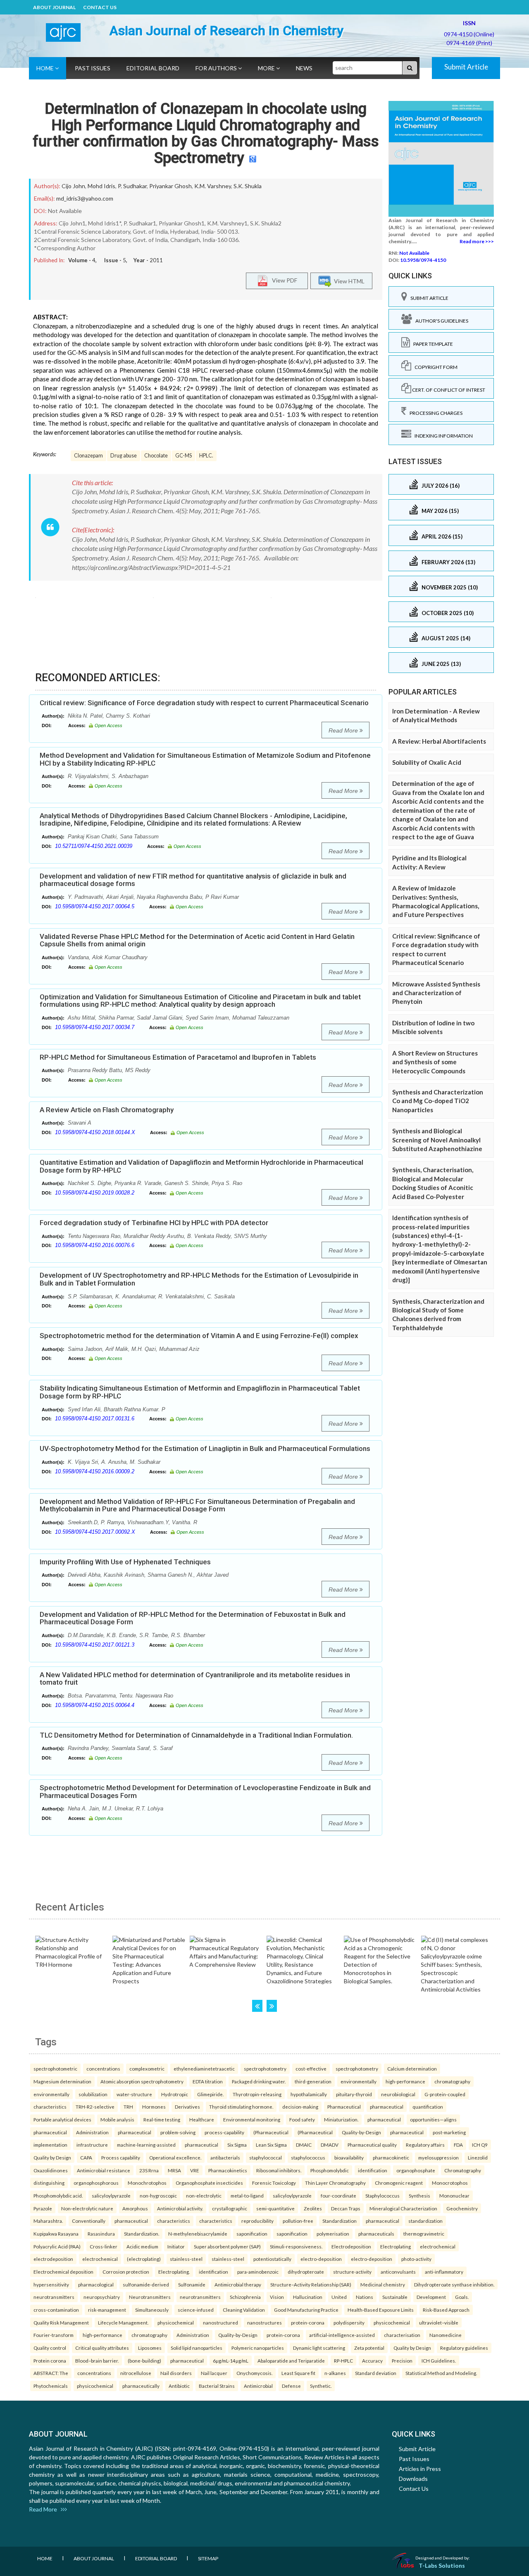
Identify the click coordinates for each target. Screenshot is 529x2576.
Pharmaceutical (344, 2107)
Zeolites (313, 2208)
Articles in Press (420, 2469)
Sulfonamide (192, 2284)
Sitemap (208, 2558)
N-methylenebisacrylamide (198, 2234)
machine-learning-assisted (146, 2145)
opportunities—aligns (433, 2119)
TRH (128, 2107)
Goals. (462, 2297)
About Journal (54, 7)
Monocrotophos (450, 2183)
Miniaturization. (341, 2119)
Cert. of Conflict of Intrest (448, 390)
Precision (402, 2361)
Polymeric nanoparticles (258, 2348)
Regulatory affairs (425, 2145)
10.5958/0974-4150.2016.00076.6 (95, 1245)
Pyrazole (43, 2208)
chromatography (452, 2081)
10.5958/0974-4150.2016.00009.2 (95, 1471)
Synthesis (419, 2195)
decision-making (300, 2107)
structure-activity (352, 2272)
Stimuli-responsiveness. (296, 2246)
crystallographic (230, 2208)
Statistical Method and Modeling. (441, 2373)
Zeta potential (369, 2348)
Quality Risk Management (61, 2322)
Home (46, 68)
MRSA (174, 2170)
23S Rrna (149, 2170)
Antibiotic (179, 2386)
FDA (458, 2145)
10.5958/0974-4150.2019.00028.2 (95, 1193)
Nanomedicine (446, 2335)
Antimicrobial (258, 2386)
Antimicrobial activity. (180, 2208)
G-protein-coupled (445, 2094)
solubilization (93, 2094)
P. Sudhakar (132, 186)
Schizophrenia (245, 2297)
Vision (277, 2297)
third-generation (313, 2081)
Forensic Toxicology (274, 2183)
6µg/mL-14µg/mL (231, 2361)
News (304, 68)
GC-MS (183, 456)
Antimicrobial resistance (104, 2170)
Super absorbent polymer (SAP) (227, 2246)
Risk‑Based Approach (446, 2310)
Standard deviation (376, 2373)
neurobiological (398, 2094)
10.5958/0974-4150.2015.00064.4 (95, 1705)
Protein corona (50, 2361)
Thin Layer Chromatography (335, 2183)
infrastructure (92, 2145)
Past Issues (93, 68)
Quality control (50, 2348)
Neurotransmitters (150, 2297)
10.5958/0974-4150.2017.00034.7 (95, 1027)
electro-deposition (321, 2259)
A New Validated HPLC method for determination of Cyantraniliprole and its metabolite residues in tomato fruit (195, 1679)
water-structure (134, 2094)
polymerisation (333, 2234)
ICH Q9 (480, 2145)
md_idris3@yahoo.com (85, 198)
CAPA (86, 2157)
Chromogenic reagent (399, 2183)
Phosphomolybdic (330, 2170)
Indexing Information (442, 436)
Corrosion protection (126, 2272)
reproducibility (257, 2221)
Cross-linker (104, 2246)
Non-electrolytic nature (87, 2208)
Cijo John (73, 186)
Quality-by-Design (361, 2132)
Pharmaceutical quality (372, 2145)
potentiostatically (272, 2259)
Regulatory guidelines (464, 2348)
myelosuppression (438, 2157)
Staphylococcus (382, 2195)
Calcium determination (412, 2068)
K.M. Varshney (213, 186)
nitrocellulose (136, 2373)
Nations (365, 2297)
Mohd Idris (101, 186)
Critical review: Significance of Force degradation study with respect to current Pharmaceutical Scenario (204, 703)
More (267, 68)
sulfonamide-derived (146, 2284)
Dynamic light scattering (319, 2348)
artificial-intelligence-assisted (342, 2335)
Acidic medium (142, 2246)
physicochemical (176, 2322)
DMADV (330, 2145)
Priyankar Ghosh (170, 186)
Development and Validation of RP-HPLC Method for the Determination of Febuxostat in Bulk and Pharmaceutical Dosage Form (193, 1618)
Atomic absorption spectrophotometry (142, 2081)
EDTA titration (208, 2081)
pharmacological (96, 2284)
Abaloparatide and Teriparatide (291, 2361)
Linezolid (478, 2157)
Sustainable (395, 2297)
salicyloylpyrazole (111, 2195)
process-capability (224, 2132)
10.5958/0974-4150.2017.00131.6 (95, 1418)
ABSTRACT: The (51, 2373)
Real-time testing (162, 2119)
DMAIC (304, 2145)
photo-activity (416, 2259)
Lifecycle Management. (123, 2322)
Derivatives (187, 2107)
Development (431, 2297)
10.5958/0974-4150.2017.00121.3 (95, 1645)
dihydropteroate (306, 2272)
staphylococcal (266, 2157)
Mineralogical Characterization (403, 2208)
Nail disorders (176, 2373)
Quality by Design (52, 2157)
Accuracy (372, 2361)
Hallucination (308, 2297)
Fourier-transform (54, 2335)
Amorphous (135, 2208)
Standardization (340, 2221)
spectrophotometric (55, 2068)
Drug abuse (124, 456)
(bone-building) (144, 2361)
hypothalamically (309, 2094)
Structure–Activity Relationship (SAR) (311, 2284)
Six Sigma (237, 2145)
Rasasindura (101, 2234)
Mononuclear (454, 2195)
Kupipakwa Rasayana (56, 2234)
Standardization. (142, 2234)
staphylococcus (308, 2157)
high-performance (405, 2081)
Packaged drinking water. (259, 2081)
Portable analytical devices (62, 2119)
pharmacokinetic (391, 2157)
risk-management (107, 2310)
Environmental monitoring (252, 2119)
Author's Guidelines (440, 321)
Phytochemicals (51, 2386)
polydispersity (349, 2322)
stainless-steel (186, 2259)
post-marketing (449, 2132)
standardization (425, 2221)
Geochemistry (462, 2208)
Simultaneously (152, 2310)
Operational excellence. (175, 2157)
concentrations (103, 2068)
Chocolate (156, 456)
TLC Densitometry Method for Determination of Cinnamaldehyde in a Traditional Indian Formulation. (196, 1735)
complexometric (147, 2068)
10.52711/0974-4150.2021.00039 (94, 846)
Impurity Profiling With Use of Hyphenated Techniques (125, 1562)
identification (373, 2170)
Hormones (154, 2107)
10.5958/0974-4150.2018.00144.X (95, 1132)
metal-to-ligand (247, 2195)
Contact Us (100, 7)
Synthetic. (321, 2386)
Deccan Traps (346, 2208)
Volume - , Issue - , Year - (116, 260)
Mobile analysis (117, 2119)
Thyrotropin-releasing (257, 2094)
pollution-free (298, 2221)
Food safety (302, 2119)
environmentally (359, 2081)
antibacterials (225, 2157)
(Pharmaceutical (271, 2132)
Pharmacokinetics (228, 2170)
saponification (252, 2234)
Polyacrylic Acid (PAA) (57, 2246)
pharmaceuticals (376, 2234)
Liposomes (150, 2348)
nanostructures (264, 2322)
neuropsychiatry (102, 2297)
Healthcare (202, 2119)
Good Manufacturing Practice (306, 2310)
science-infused (196, 2310)
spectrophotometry (265, 2068)
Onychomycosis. (254, 2373)
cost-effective (311, 2068)
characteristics (50, 2107)
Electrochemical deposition (63, 2272)
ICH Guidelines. (439, 2361)
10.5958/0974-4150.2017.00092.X (95, 1532)
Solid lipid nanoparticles (197, 2348)
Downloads (413, 2479)
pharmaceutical (387, 2107)
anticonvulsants (398, 2272)
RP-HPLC (343, 2361)
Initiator (176, 2246)
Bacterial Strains (217, 2386)
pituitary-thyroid (354, 2094)
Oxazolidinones (51, 2170)
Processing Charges (434, 413)
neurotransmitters (54, 2297)
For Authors (217, 68)
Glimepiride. (210, 2094)
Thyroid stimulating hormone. (241, 2107)
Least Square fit (298, 2373)
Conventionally (89, 2221)
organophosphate (416, 2170)
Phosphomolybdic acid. (58, 2195)
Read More (344, 730)
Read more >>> (477, 241)
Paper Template (431, 344)
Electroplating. (174, 2272)
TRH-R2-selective (95, 2107)
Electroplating (396, 2246)
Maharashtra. (48, 2221)
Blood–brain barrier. (97, 2361)
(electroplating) (144, 2259)
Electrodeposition (351, 2246)
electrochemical (438, 2246)
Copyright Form (434, 367)
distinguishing (49, 2183)
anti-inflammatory (444, 2272)
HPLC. (206, 456)
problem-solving (178, 2132)
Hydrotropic (175, 2094)
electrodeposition (53, 2259)
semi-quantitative (275, 2208)
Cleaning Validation (244, 2310)
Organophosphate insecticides (209, 2183)
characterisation (402, 2335)
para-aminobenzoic (258, 2272)
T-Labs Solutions (442, 2565)
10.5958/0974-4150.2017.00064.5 (95, 906)
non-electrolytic (204, 2195)
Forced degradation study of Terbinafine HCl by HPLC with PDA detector (154, 1223)
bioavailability (349, 2157)
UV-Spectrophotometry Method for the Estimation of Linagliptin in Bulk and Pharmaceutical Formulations (205, 1448)
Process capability (121, 2157)
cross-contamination (56, 2310)
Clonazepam (88, 456)
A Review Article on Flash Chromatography (107, 1110)
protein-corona (308, 2322)
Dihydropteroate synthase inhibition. (454, 2284)
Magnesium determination (62, 2081)
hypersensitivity (51, 2284)
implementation (50, 2145)
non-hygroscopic (158, 2195)
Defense (291, 2386)
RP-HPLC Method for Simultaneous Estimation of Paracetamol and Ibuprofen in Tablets (178, 1057)
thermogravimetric (424, 2234)
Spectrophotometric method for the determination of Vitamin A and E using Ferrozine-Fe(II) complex (199, 1336)
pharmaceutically (141, 2386)
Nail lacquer (214, 2373)
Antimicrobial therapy (238, 2284)
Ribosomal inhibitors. (279, 2170)
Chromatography (463, 2170)
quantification (428, 2107)
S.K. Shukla (248, 186)
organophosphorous (96, 2183)
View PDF (283, 280)
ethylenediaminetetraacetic (204, 2068)
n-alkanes (335, 2373)
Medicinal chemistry (383, 2284)
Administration (92, 2132)
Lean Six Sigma (271, 2145)
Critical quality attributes (102, 2348)
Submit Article (466, 67)
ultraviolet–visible (439, 2322)
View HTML (348, 281)
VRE (195, 2170)
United (339, 2297)
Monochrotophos (147, 2183)
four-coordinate (338, 2195)
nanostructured (220, 2322)
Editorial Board (153, 68)
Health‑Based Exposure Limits (381, 2310)
